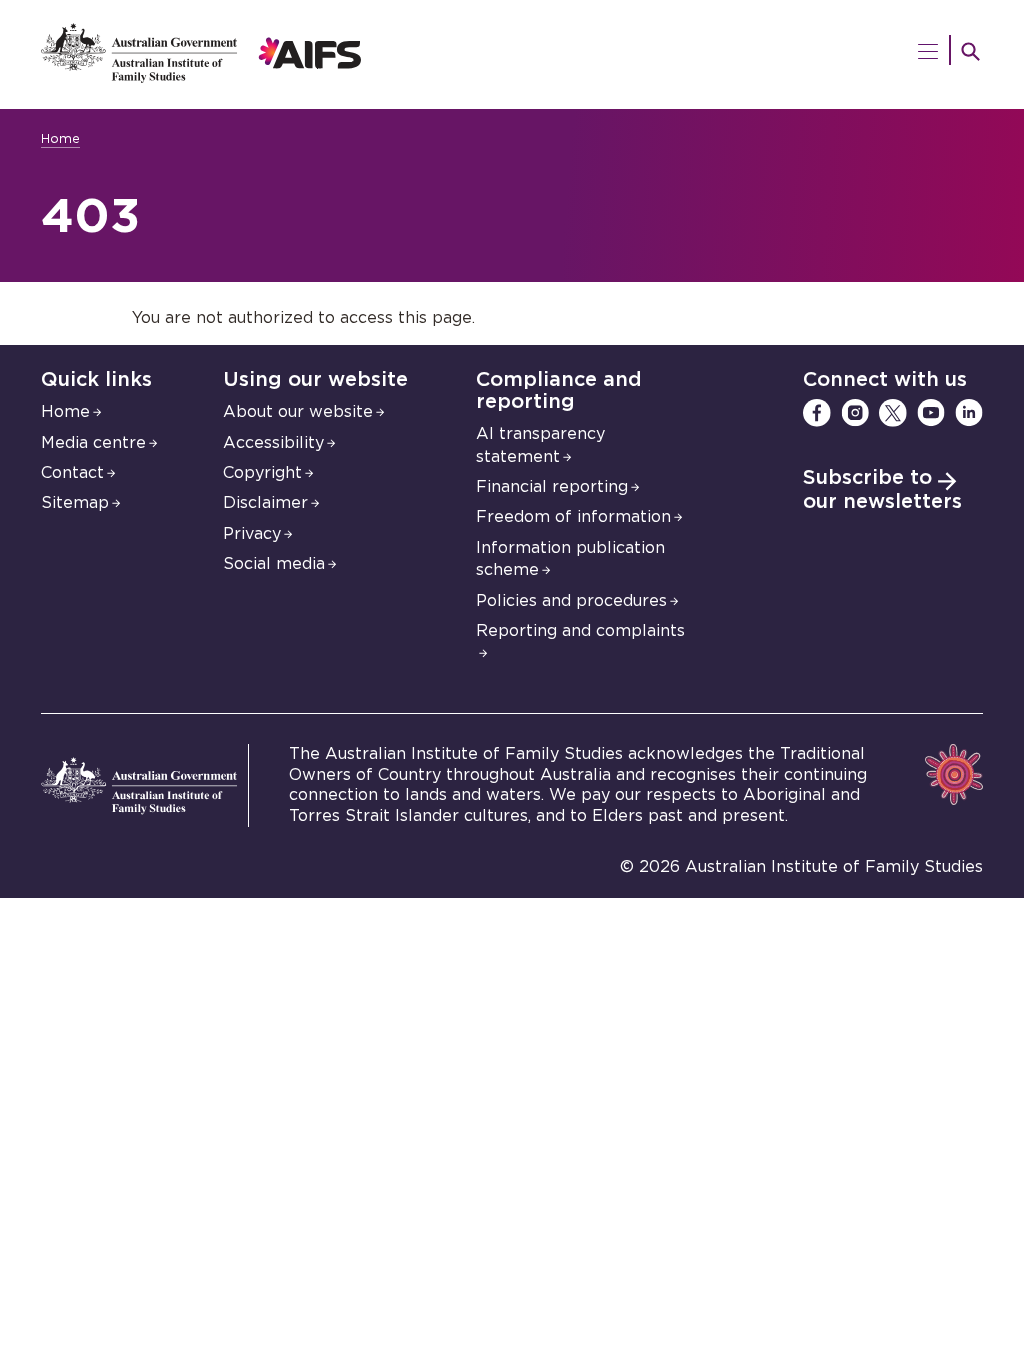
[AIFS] (201, 78)
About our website (298, 412)
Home (60, 139)
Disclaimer (265, 503)
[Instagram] (855, 413)
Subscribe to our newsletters (882, 490)
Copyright (262, 473)
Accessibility (273, 443)
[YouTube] (931, 413)
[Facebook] (817, 413)
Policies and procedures (571, 601)
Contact (72, 473)
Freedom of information (573, 517)
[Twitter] (893, 413)
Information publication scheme (570, 559)
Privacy (252, 534)
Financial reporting (552, 487)
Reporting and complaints (580, 631)
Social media (274, 564)
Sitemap (75, 503)
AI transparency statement (540, 445)
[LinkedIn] (969, 413)
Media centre (93, 443)
